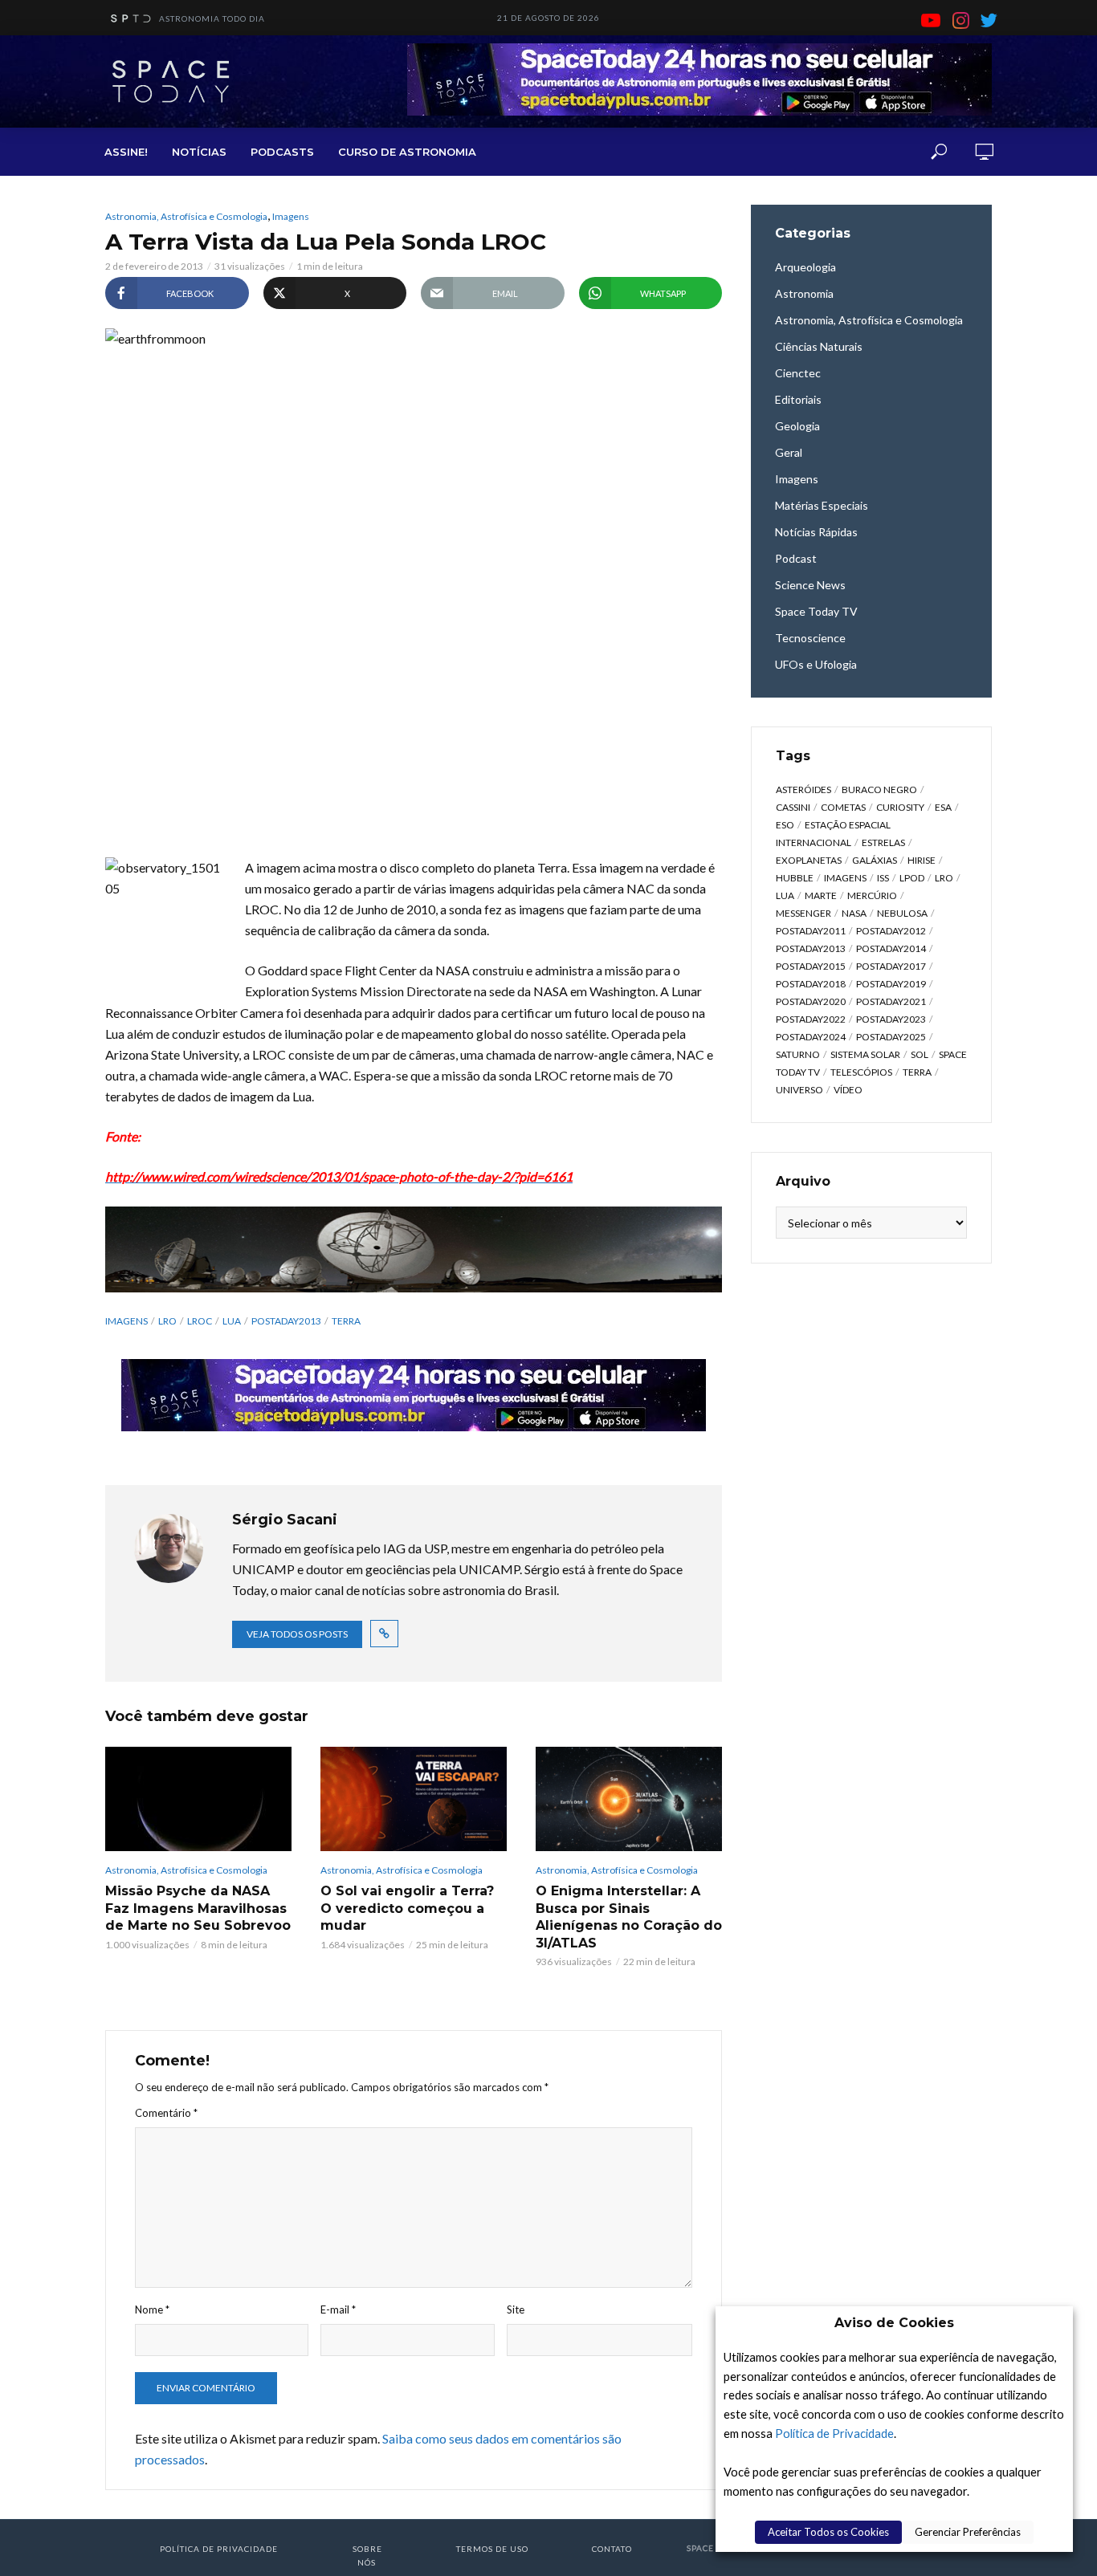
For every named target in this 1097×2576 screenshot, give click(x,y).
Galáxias (875, 860)
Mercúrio (872, 895)
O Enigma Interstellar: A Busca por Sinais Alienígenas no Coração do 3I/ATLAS (629, 1917)
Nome (152, 2309)
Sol (920, 1054)
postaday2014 (891, 948)
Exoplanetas (809, 860)
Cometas (843, 807)
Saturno (798, 1054)
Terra (346, 1321)
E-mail (338, 2309)
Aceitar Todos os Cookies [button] (828, 2532)
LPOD (912, 878)
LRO (167, 1321)
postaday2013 (286, 1321)
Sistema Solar (865, 1054)
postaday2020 (811, 1001)
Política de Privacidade (834, 2434)
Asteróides (803, 789)
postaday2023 (891, 1019)
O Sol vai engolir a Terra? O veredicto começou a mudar (407, 1908)
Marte (821, 895)
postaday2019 (891, 984)
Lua (232, 1321)
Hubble (795, 878)
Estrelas (883, 842)
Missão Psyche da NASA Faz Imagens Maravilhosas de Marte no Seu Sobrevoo (198, 1908)
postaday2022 (811, 1019)
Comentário (166, 2113)
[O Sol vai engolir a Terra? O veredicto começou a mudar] (414, 1799)
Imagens (291, 216)
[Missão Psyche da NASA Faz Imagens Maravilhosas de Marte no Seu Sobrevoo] (198, 1799)
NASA (854, 913)
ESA (943, 807)
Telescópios (861, 1072)
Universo (799, 1090)
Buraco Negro (879, 789)
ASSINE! (126, 152)
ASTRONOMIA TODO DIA (212, 18)
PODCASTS (282, 152)
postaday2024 (811, 1037)
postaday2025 (891, 1037)
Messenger (803, 913)
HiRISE (922, 860)
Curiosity (900, 807)
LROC (200, 1321)
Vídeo (848, 1090)
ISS (883, 878)
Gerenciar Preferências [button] (968, 2532)
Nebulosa (902, 913)
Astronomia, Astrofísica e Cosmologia (186, 216)
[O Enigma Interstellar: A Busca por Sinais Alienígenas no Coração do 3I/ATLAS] (629, 1799)
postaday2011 (811, 931)
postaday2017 (891, 966)
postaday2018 (811, 984)
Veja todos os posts (297, 1634)
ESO (785, 825)
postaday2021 (891, 1001)
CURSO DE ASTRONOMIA (407, 152)
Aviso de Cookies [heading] (894, 2323)
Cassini (793, 807)
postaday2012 (891, 931)
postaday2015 (811, 966)
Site (516, 2309)
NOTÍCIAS (199, 152)
